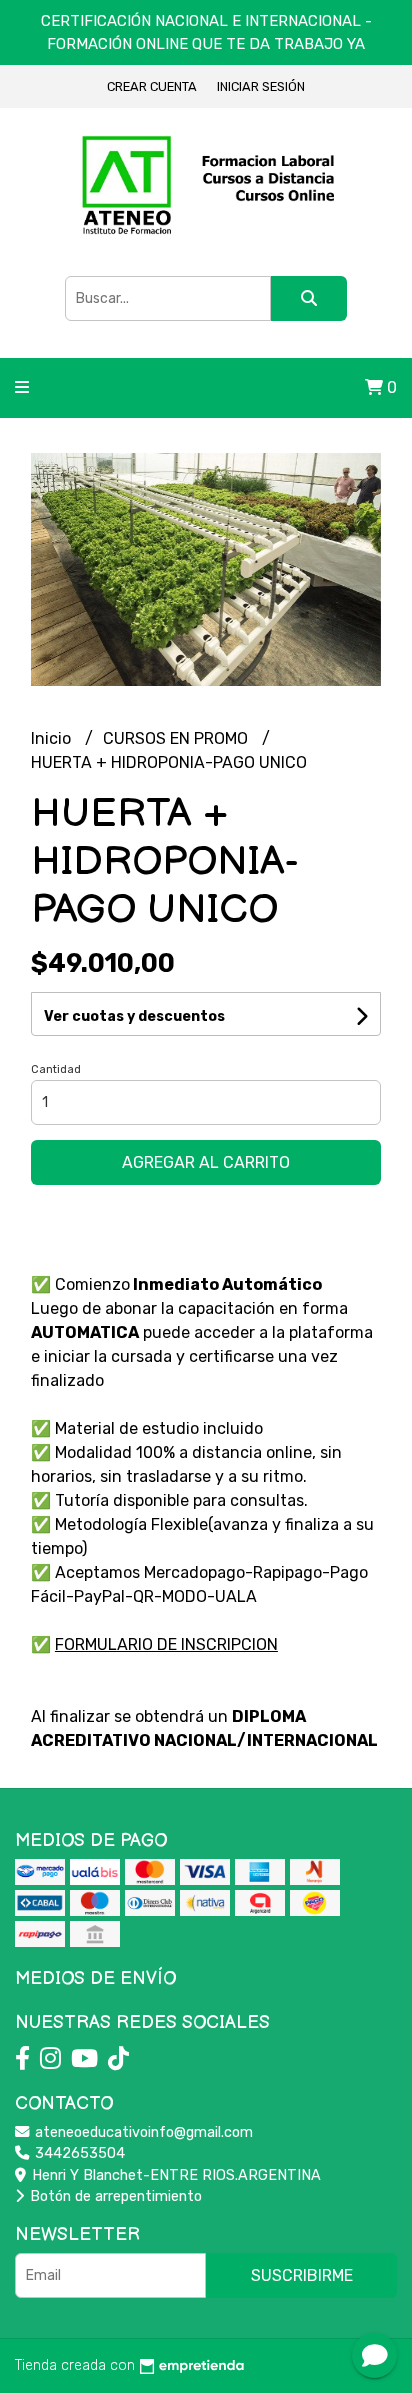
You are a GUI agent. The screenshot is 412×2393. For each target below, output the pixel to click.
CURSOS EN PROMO (177, 738)
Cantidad (56, 1069)
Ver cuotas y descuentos (134, 1016)
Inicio (53, 738)
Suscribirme (302, 2275)
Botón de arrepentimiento (114, 2196)
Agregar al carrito (206, 1162)
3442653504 (78, 2153)
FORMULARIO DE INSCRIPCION (166, 1644)
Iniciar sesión (261, 86)
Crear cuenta (152, 86)
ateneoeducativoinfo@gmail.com (142, 2132)
